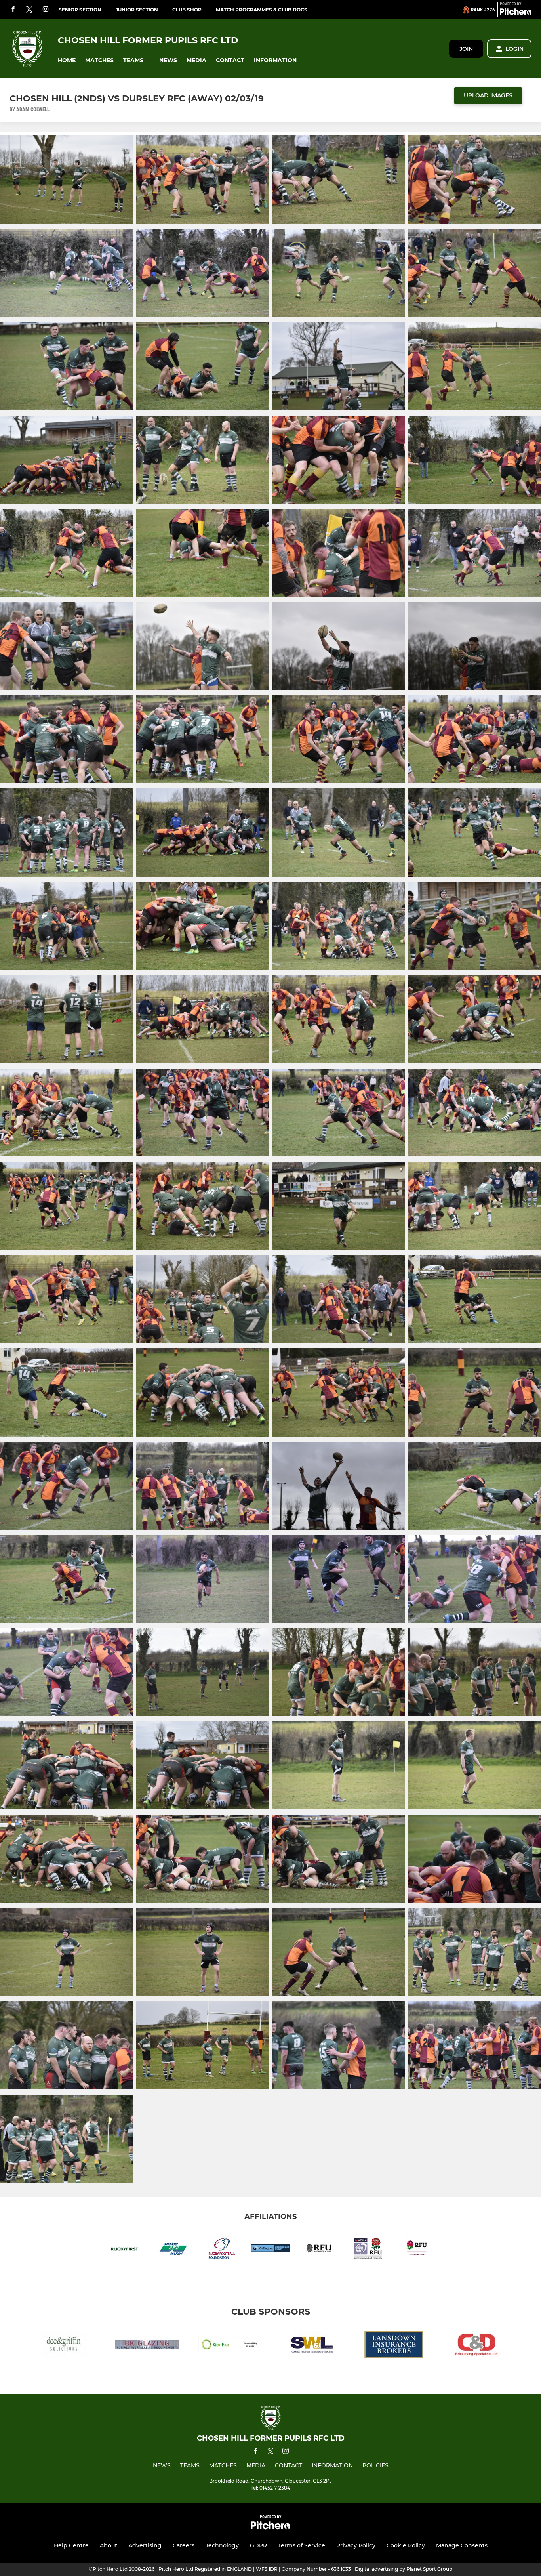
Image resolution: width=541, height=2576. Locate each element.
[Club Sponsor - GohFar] (229, 2346)
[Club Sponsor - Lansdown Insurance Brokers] (394, 2346)
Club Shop (187, 10)
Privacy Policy (356, 2545)
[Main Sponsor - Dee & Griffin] (65, 2346)
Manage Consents (462, 2545)
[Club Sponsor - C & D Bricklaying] (476, 2346)
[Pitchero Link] (516, 13)
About (109, 2545)
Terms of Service (302, 2545)
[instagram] (46, 10)
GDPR (258, 2545)
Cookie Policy (406, 2545)
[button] (67, 60)
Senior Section (80, 10)
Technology (222, 2545)
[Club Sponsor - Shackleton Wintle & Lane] (312, 2346)
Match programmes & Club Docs (262, 10)
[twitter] (29, 10)
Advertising (145, 2545)
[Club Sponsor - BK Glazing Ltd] (147, 2346)
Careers (184, 2545)
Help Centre (71, 2545)
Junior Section (137, 10)
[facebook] (13, 10)
